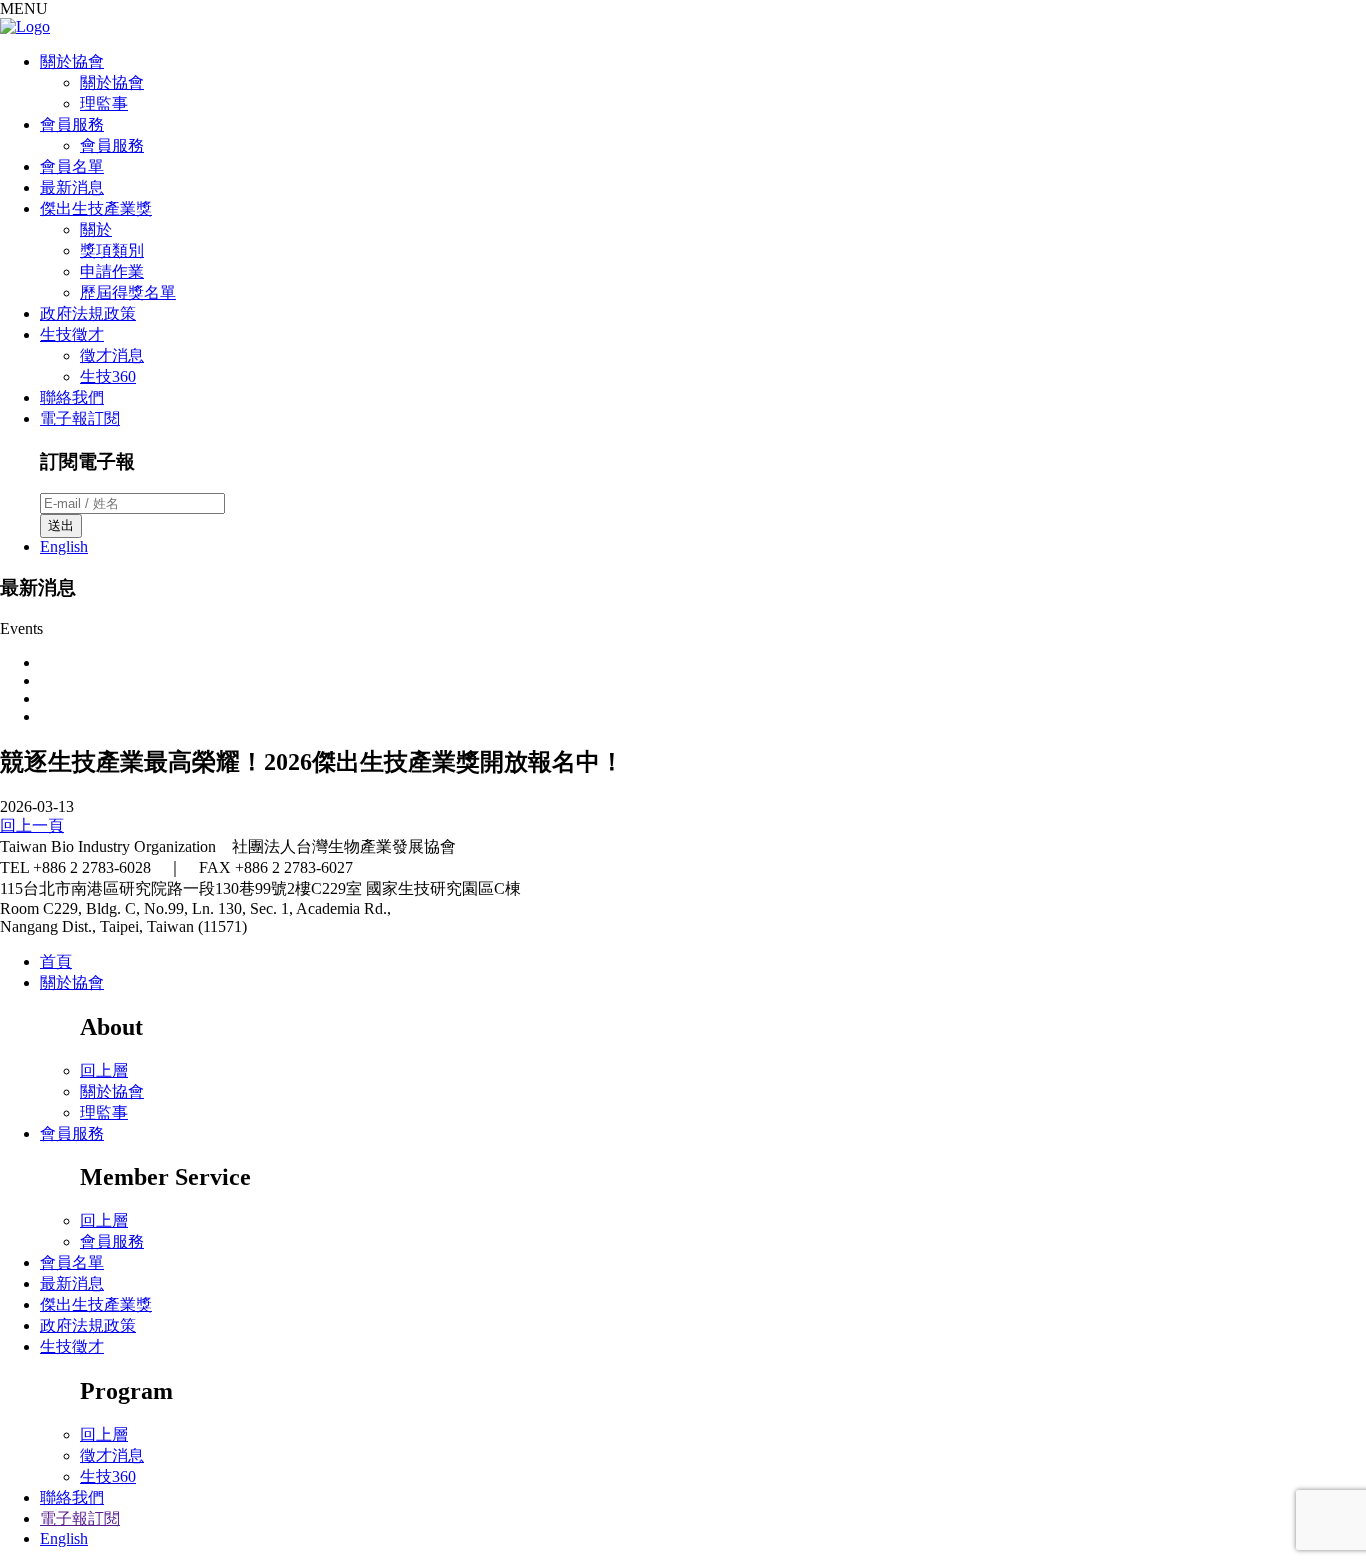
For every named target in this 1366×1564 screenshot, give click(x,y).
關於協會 (72, 61)
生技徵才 (72, 334)
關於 (96, 229)
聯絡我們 (72, 397)
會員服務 (72, 124)
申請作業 (112, 271)
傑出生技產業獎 (96, 208)
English (64, 546)
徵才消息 (112, 355)
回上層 (104, 1070)
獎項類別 (112, 250)
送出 (61, 525)
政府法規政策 (88, 313)
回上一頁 (32, 825)
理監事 (104, 103)
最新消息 (72, 187)
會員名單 (72, 166)
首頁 (56, 961)
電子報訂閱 (80, 418)
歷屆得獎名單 (128, 292)
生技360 (108, 376)
